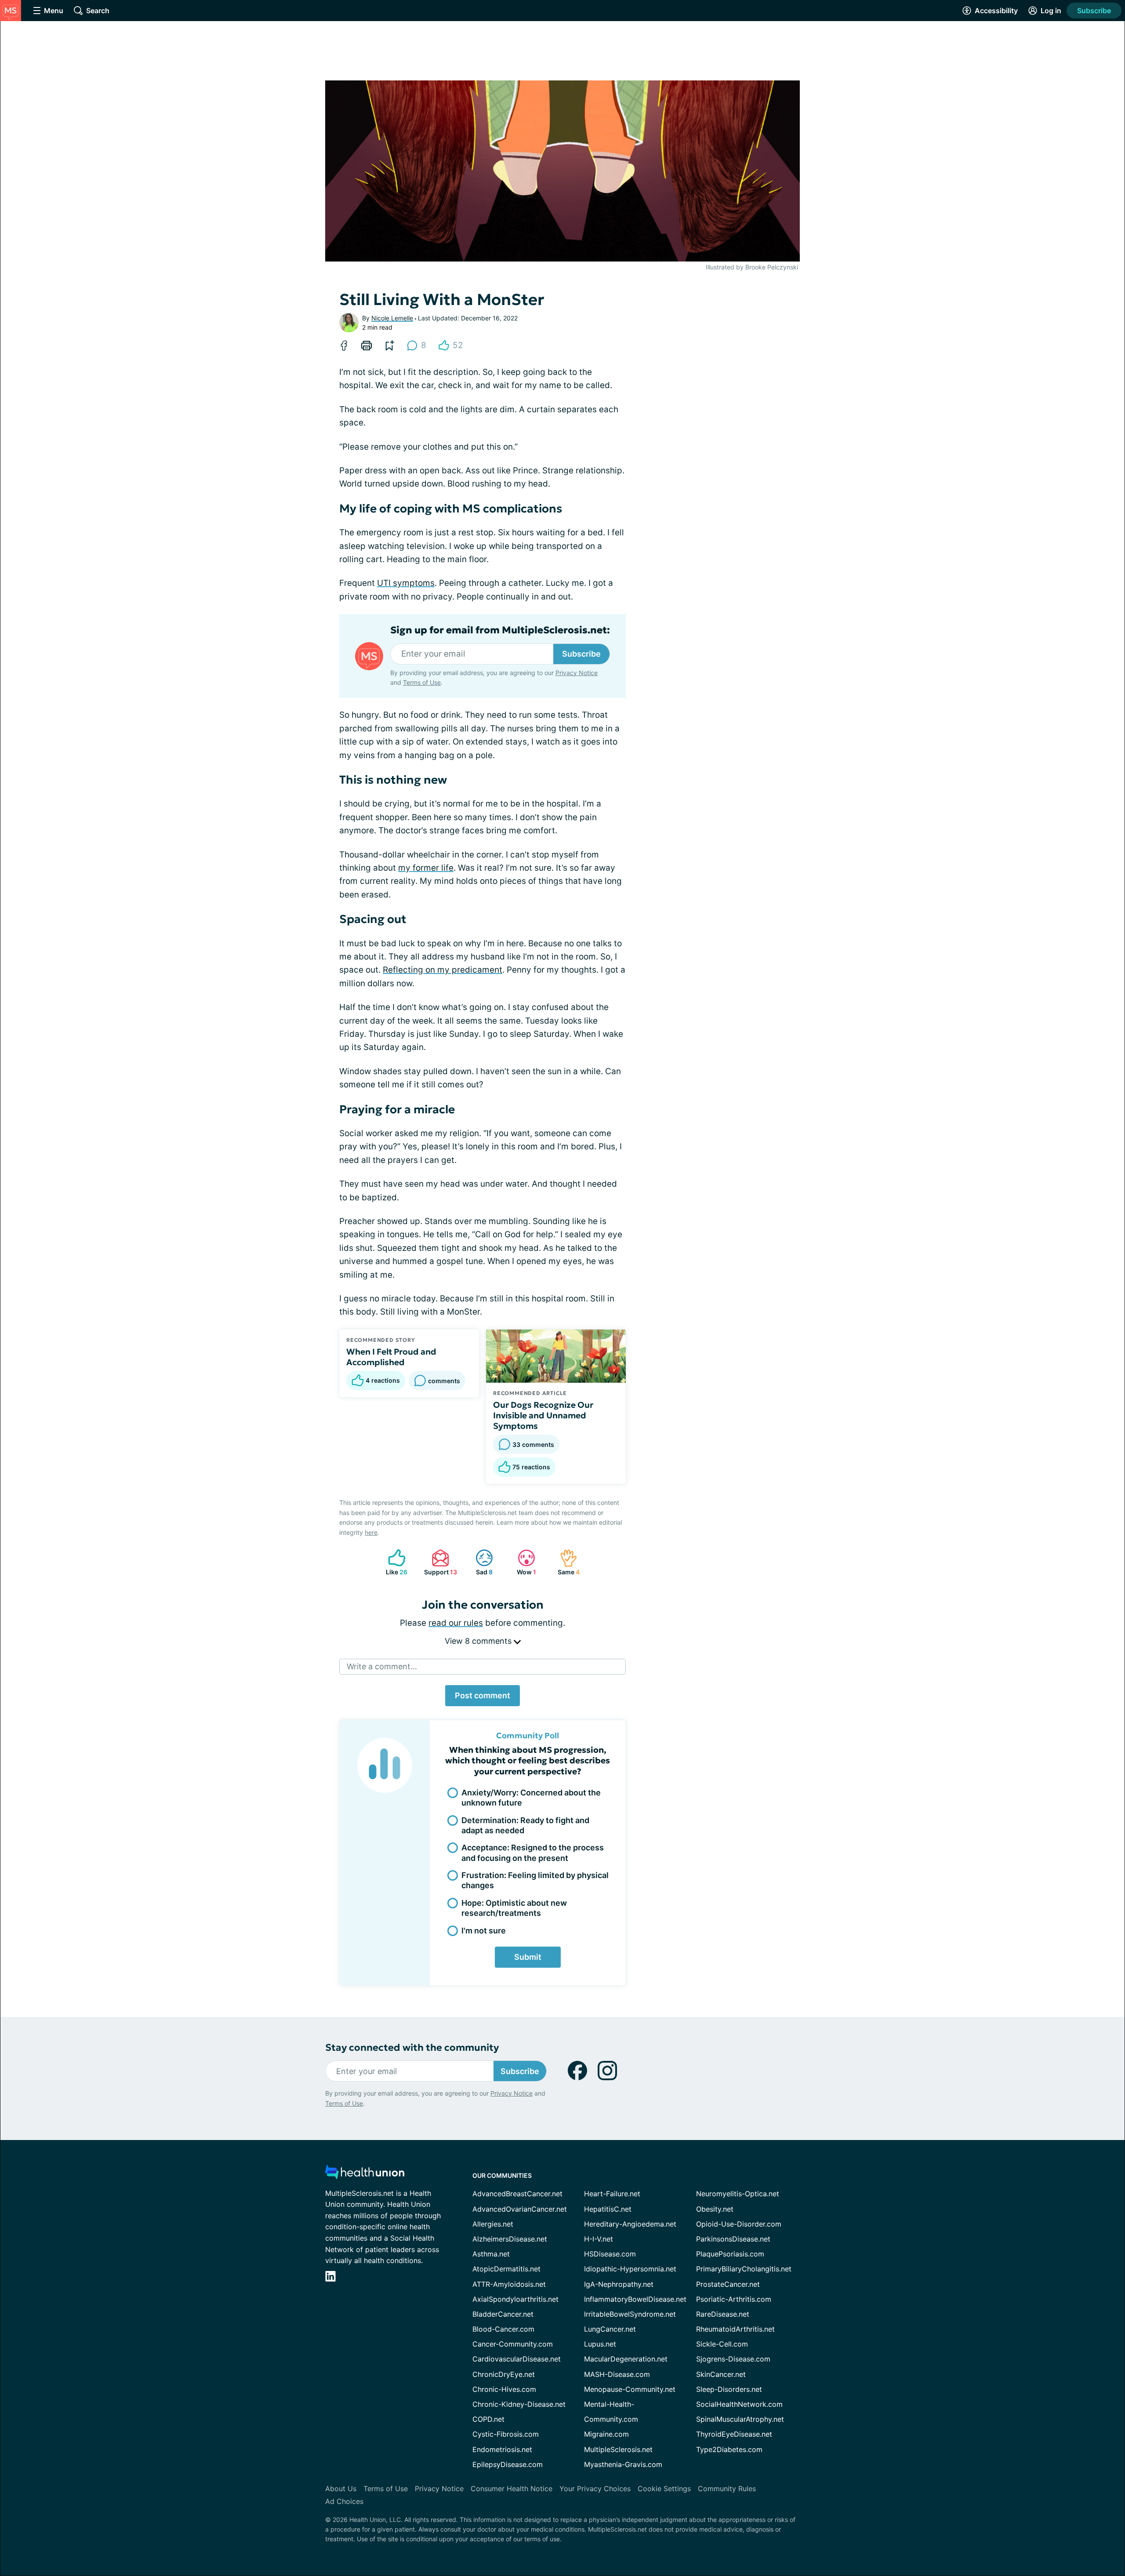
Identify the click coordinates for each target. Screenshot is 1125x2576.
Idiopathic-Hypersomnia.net (630, 2269)
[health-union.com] (365, 2175)
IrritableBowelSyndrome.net (630, 2314)
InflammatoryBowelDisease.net (635, 2299)
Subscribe (1094, 11)
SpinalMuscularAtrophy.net (740, 2419)
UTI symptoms (406, 583)
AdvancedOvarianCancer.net (520, 2209)
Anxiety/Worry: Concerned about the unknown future (531, 1798)
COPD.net (488, 2419)
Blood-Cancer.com (503, 2329)
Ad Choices (344, 2501)
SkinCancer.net (721, 2374)
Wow (523, 1562)
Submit (528, 1957)
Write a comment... (382, 1666)
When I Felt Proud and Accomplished (391, 1357)
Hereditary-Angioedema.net (630, 2224)
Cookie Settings (664, 2489)
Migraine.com (606, 2434)
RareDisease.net (723, 2314)
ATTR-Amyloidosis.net (509, 2284)
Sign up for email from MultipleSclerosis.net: (500, 630)
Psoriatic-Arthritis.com (734, 2299)
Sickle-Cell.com (722, 2344)
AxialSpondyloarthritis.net (515, 2299)
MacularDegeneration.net (626, 2359)
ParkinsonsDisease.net (733, 2239)
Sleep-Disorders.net (729, 2389)
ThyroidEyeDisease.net (734, 2434)
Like (394, 1562)
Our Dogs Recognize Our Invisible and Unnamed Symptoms (543, 1415)
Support (439, 1562)
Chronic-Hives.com (504, 2389)
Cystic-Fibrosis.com (506, 2434)
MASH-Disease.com (617, 2374)
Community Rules (727, 2489)
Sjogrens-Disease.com (733, 2359)
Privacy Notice (1037, 2532)
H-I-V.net (599, 2239)
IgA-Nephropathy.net (619, 2284)
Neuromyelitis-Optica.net (738, 2194)
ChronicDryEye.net (504, 2374)
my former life (426, 868)
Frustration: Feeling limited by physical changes (535, 1880)
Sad (480, 1562)
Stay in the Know (891, 2467)
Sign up (1074, 2508)
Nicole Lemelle (392, 318)
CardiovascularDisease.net (517, 2359)
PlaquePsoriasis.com (730, 2254)
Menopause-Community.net (630, 2389)
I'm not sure (484, 1931)
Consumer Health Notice (512, 2489)
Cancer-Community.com (513, 2344)
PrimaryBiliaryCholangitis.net (744, 2269)
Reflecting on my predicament (443, 970)
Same (565, 1562)
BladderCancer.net (503, 2314)
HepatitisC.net (608, 2209)
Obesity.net (715, 2209)
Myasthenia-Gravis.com (623, 2464)
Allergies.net (493, 2224)
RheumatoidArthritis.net (735, 2329)
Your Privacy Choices (595, 2489)
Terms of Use (422, 682)
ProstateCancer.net (728, 2284)
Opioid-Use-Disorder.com (739, 2224)
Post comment (483, 1695)
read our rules (456, 1623)
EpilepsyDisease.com (508, 2464)
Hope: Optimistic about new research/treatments (514, 1908)
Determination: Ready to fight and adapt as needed (525, 1825)
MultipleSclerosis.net (618, 2449)
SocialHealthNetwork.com (739, 2404)
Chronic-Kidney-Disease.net (519, 2404)
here (371, 1532)
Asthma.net (491, 2254)
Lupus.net (600, 2344)
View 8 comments (479, 1641)
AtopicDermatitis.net (506, 2269)
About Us (341, 2489)
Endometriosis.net (502, 2449)
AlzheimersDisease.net (510, 2239)
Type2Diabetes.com (729, 2449)
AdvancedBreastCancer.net (517, 2194)
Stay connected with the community (412, 2047)
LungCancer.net (610, 2329)
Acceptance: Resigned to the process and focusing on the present (533, 1853)
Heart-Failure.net (612, 2194)
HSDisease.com (610, 2254)
